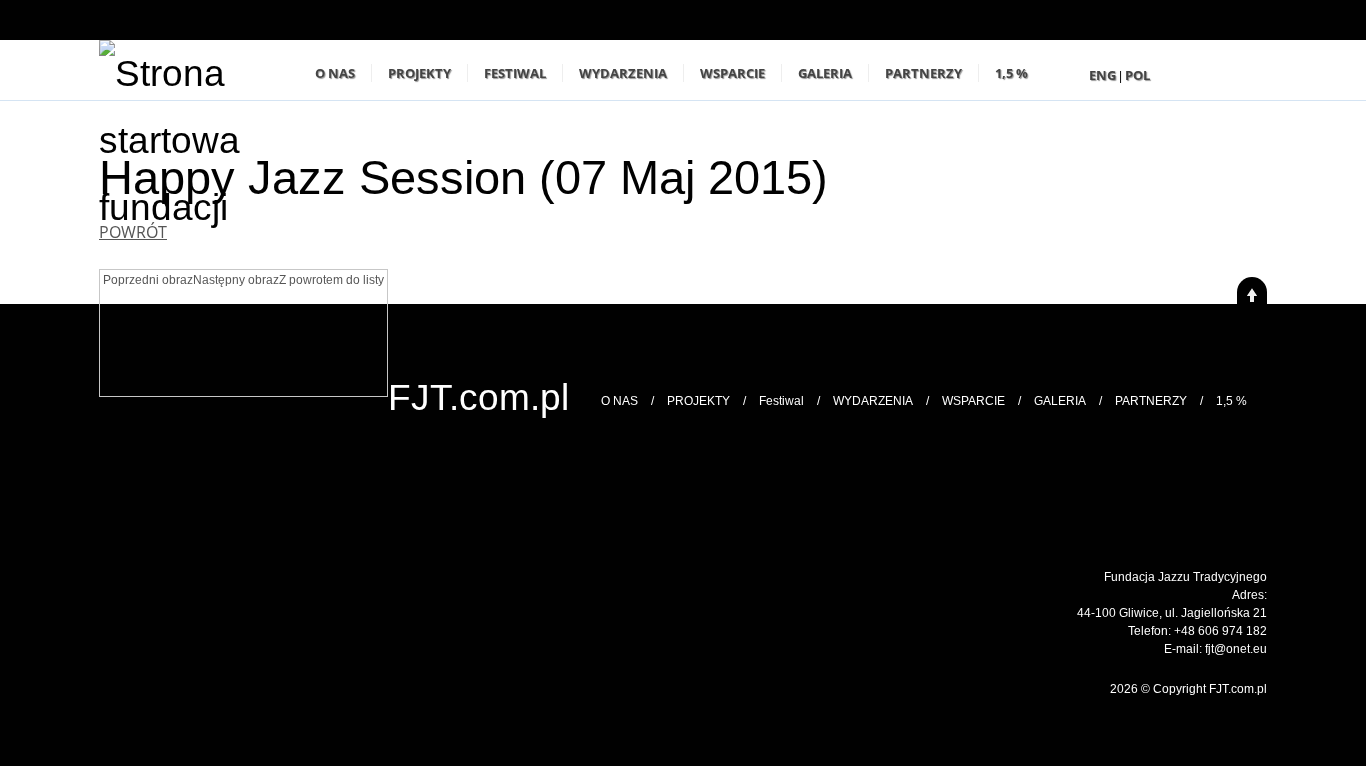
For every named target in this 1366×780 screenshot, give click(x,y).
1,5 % (1011, 73)
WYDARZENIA (623, 73)
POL (1137, 75)
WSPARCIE (732, 73)
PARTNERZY (923, 73)
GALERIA (825, 73)
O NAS (335, 73)
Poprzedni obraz (148, 280)
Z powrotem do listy (331, 280)
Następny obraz (236, 280)
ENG (1102, 75)
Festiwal (515, 73)
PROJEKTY (419, 73)
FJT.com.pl (478, 397)
